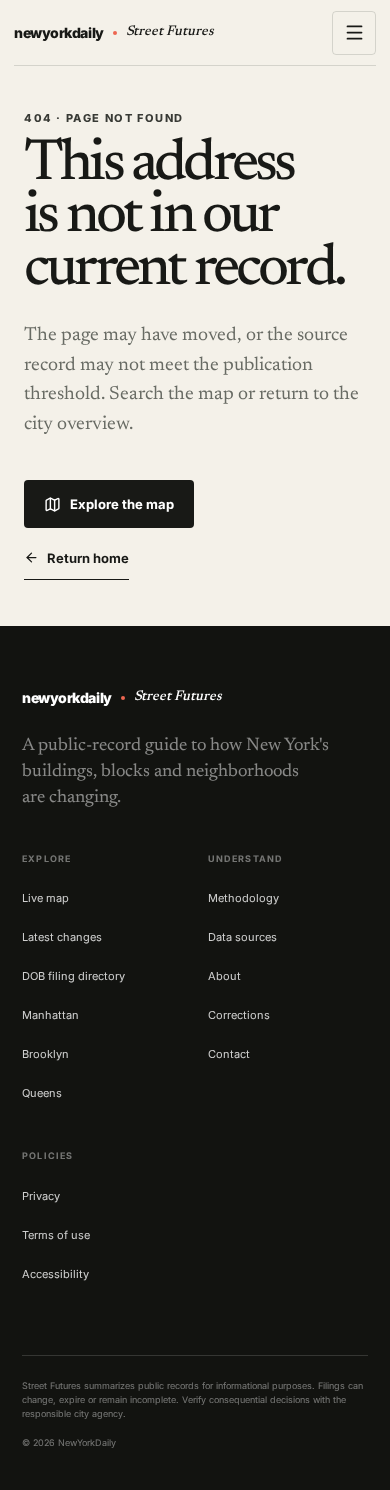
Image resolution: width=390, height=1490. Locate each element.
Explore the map (122, 504)
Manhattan (50, 1015)
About (224, 976)
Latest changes (62, 937)
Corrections (239, 1015)
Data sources (242, 937)
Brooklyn (45, 1054)
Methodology (243, 898)
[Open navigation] (354, 33)
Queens (42, 1093)
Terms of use (56, 1235)
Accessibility (55, 1274)
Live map (45, 898)
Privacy (41, 1196)
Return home (88, 558)
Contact (229, 1054)
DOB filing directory (73, 976)
